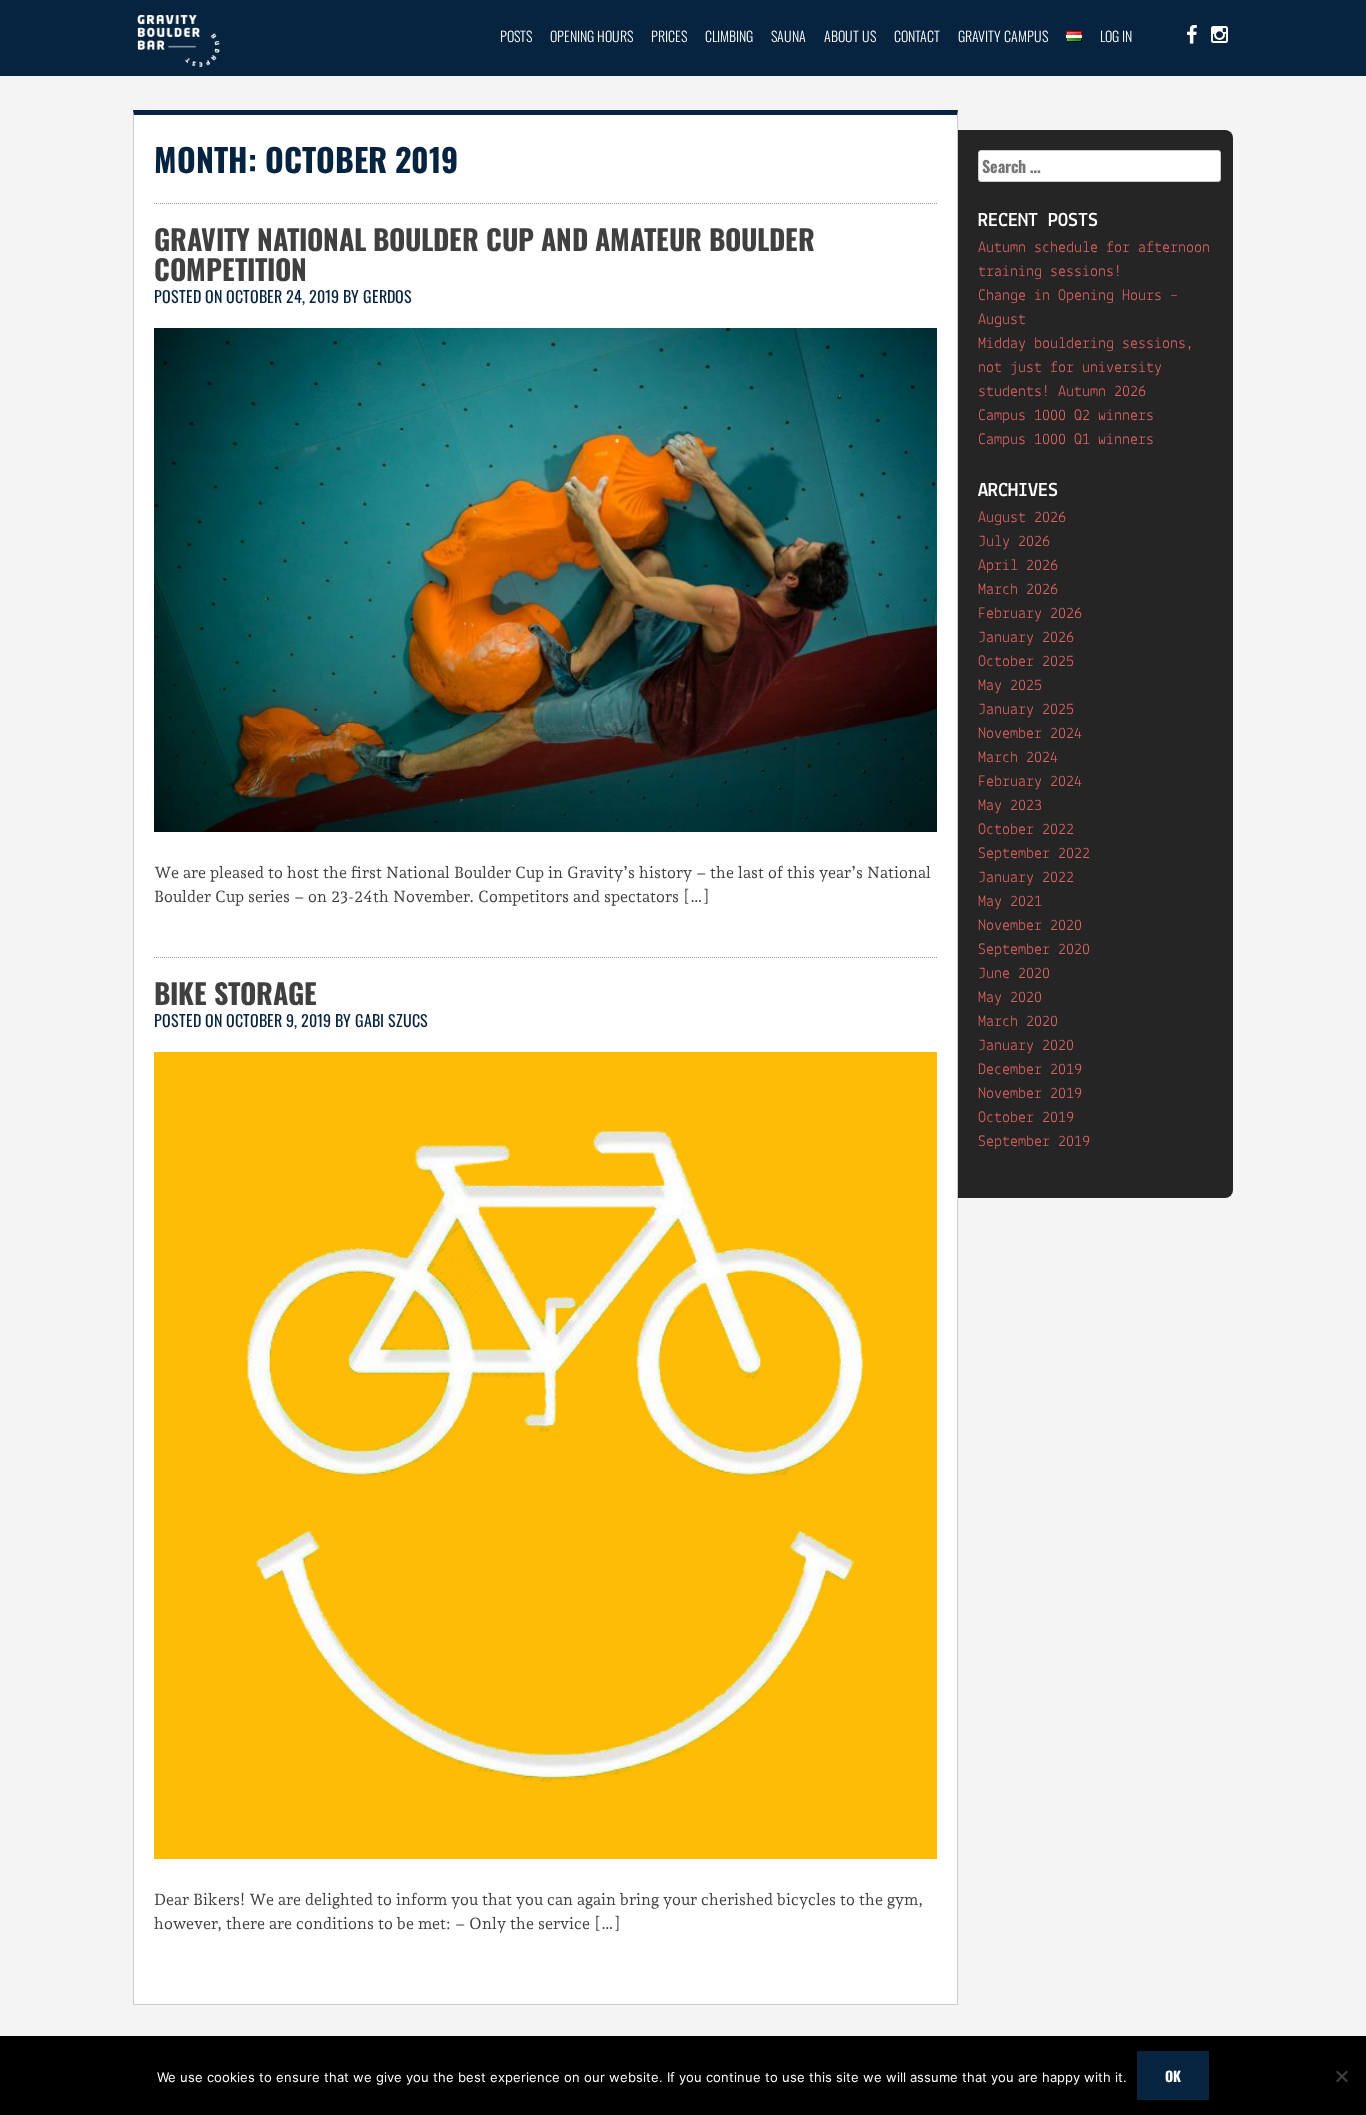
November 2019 (1030, 1094)
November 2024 (1030, 734)
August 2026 (1022, 518)
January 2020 (1026, 1046)
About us (850, 35)
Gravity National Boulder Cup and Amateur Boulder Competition (484, 253)
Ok (1173, 2075)
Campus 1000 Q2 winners (1066, 416)
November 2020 (1030, 926)
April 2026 (1018, 566)
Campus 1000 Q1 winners (1066, 440)
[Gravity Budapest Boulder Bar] (178, 64)
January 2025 (1026, 710)
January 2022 (1026, 878)
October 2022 (1026, 830)
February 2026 (1030, 614)
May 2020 (1010, 998)
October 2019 (1026, 1118)
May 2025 (1010, 686)
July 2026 (1014, 542)
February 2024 (1030, 782)
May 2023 (1010, 806)
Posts (516, 35)
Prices (669, 35)
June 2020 (1014, 974)
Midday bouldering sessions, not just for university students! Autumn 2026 (1086, 368)
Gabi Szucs (391, 1020)
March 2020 (1018, 1022)
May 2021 (1010, 902)
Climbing (729, 35)
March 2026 (1018, 590)
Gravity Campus (1003, 35)
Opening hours (591, 35)
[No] (1341, 2076)
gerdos (387, 296)
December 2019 (1030, 1070)
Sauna (788, 35)
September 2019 (1034, 1142)
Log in (1116, 35)
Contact (917, 35)
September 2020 (1034, 950)
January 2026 (1026, 638)
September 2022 (1034, 854)
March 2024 (1018, 758)
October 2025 (1026, 662)
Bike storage (235, 992)
